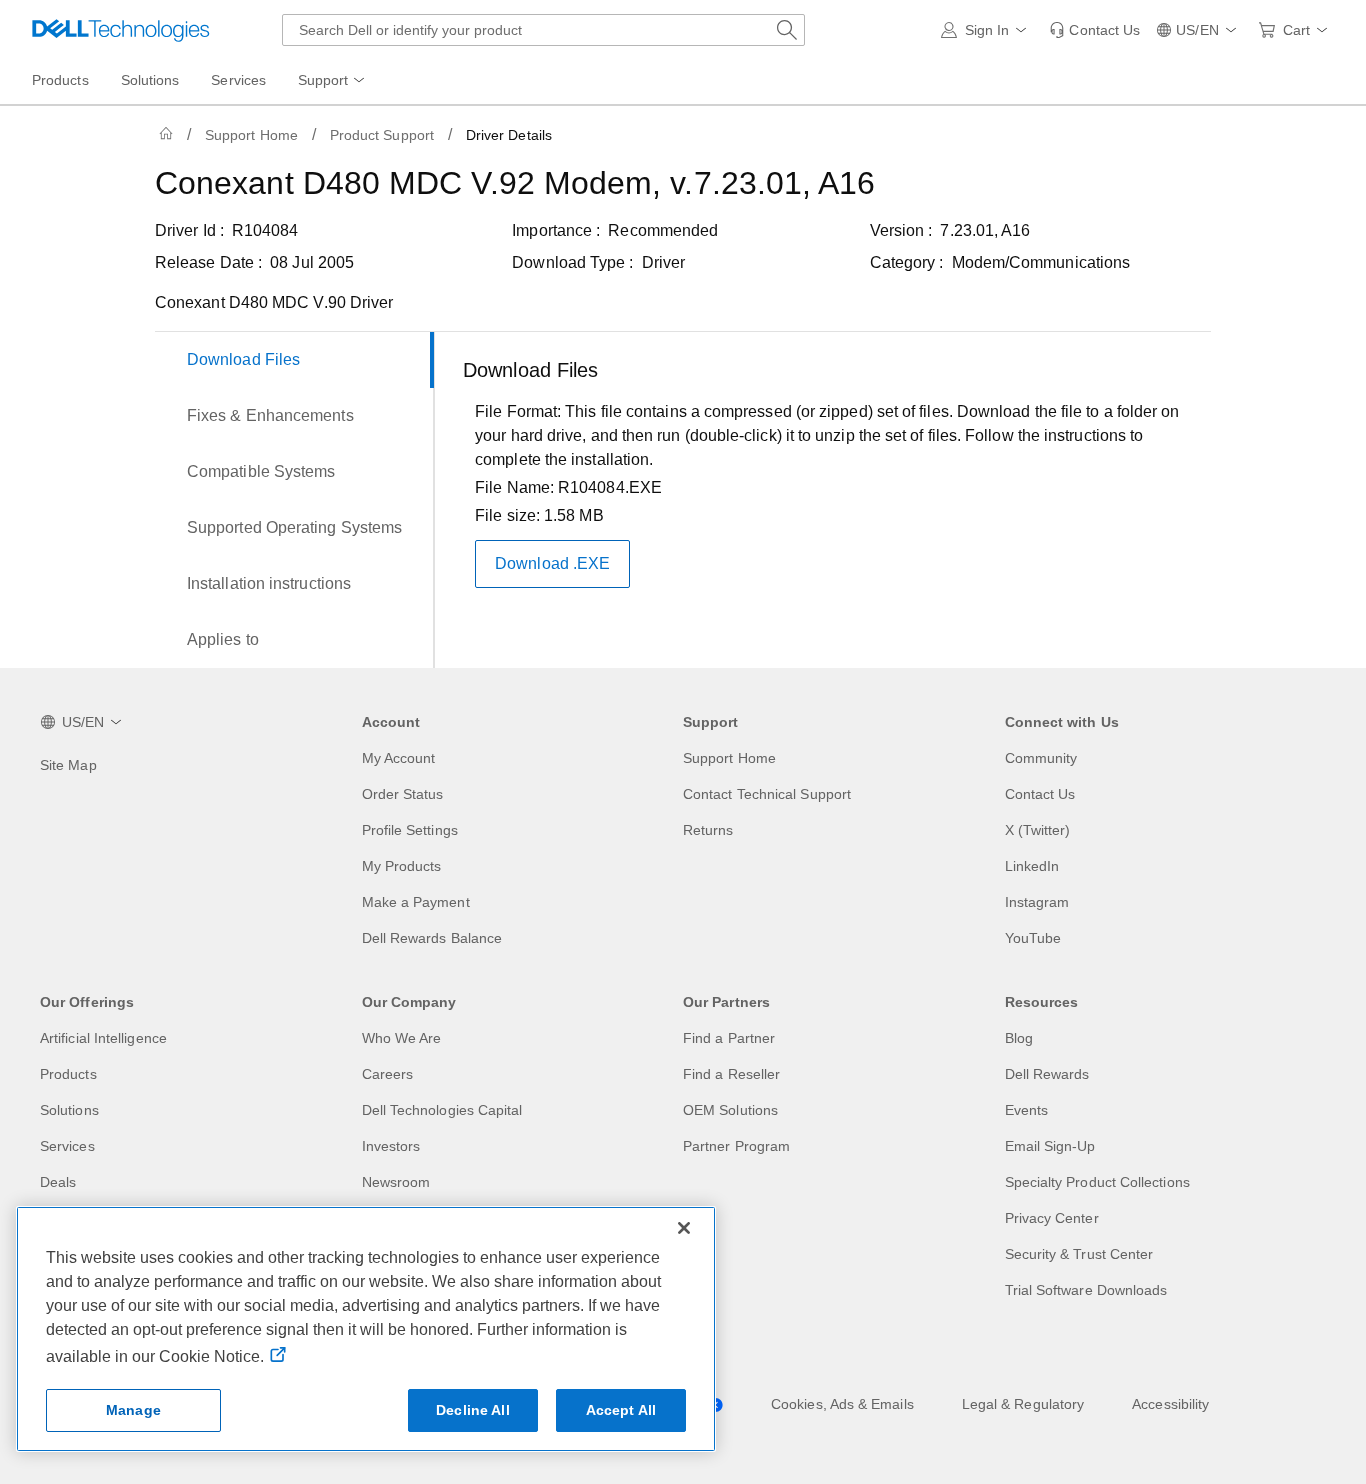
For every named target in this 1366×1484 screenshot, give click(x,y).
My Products (402, 866)
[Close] (684, 1228)
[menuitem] (333, 81)
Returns (708, 830)
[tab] (294, 360)
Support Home (251, 135)
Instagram (1037, 902)
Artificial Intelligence (103, 1038)
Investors (391, 1146)
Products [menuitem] (60, 80)
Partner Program (736, 1146)
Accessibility (1170, 1404)
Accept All (621, 1410)
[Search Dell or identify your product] (787, 30)
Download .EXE (552, 563)
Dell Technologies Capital (442, 1110)
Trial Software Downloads (1086, 1290)
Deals (58, 1182)
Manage (133, 1410)
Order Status (403, 794)
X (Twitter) (1038, 830)
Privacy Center (1052, 1218)
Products (68, 1074)
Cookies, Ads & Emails (842, 1404)
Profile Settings (410, 830)
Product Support (382, 135)
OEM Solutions (730, 1110)
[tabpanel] (829, 504)
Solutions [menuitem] (150, 80)
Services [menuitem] (238, 80)
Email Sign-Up (1050, 1146)
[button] (987, 30)
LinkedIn (1032, 866)
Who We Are (402, 1038)
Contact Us (1040, 794)
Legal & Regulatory (1023, 1404)
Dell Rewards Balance (432, 938)
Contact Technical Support (767, 794)
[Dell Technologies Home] (121, 30)
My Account (399, 758)
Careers (388, 1074)
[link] (1094, 30)
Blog (1019, 1038)
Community (1041, 758)
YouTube (1033, 938)
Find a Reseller (731, 1074)
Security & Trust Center (1079, 1254)
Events (1026, 1110)
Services (67, 1146)
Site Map (68, 765)
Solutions (69, 1110)
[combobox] (543, 30)
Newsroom (396, 1182)
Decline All (473, 1410)
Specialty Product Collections (1097, 1182)
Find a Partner (729, 1038)
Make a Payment (416, 902)
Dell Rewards (1047, 1074)
